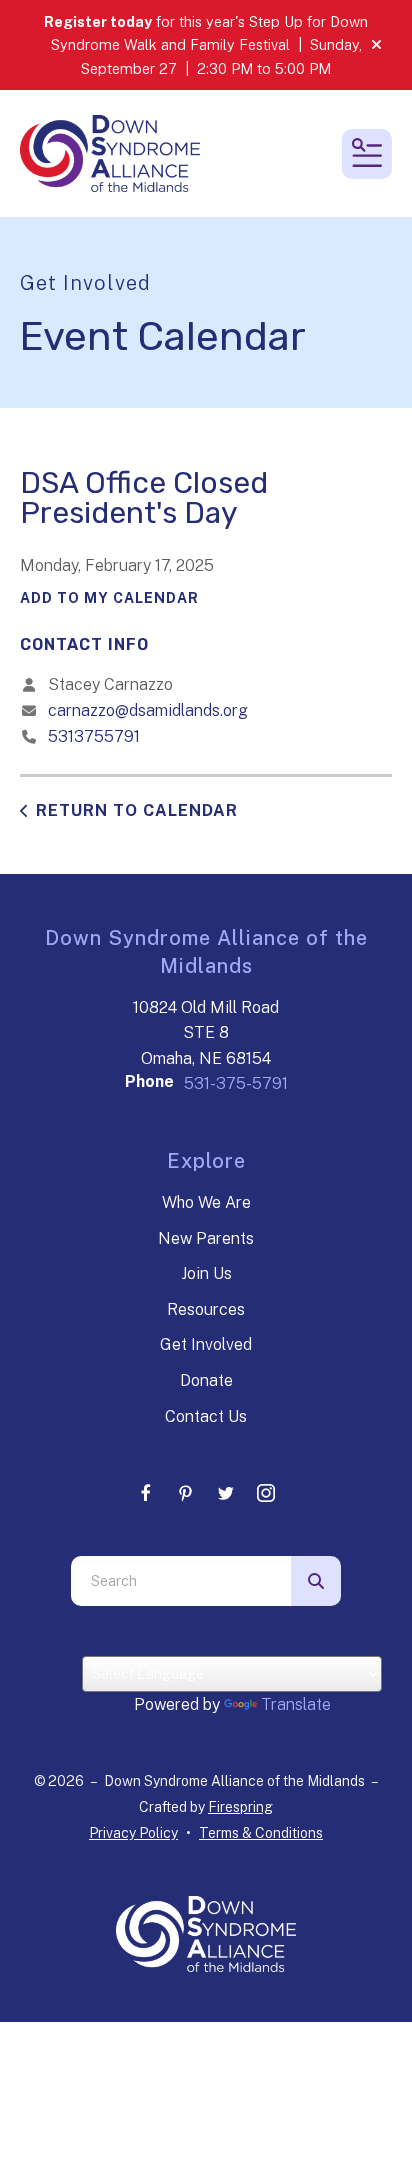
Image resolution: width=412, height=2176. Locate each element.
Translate (296, 1704)
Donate (206, 1380)
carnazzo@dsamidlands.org (148, 710)
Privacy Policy (133, 1833)
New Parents (206, 1238)
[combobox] (181, 1581)
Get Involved (206, 1344)
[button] (376, 45)
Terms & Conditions (261, 1833)
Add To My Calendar (109, 598)
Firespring (240, 1807)
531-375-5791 (236, 1083)
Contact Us (206, 1416)
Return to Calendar (137, 810)
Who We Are (206, 1202)
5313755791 (94, 736)
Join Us (206, 1273)
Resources (206, 1309)
